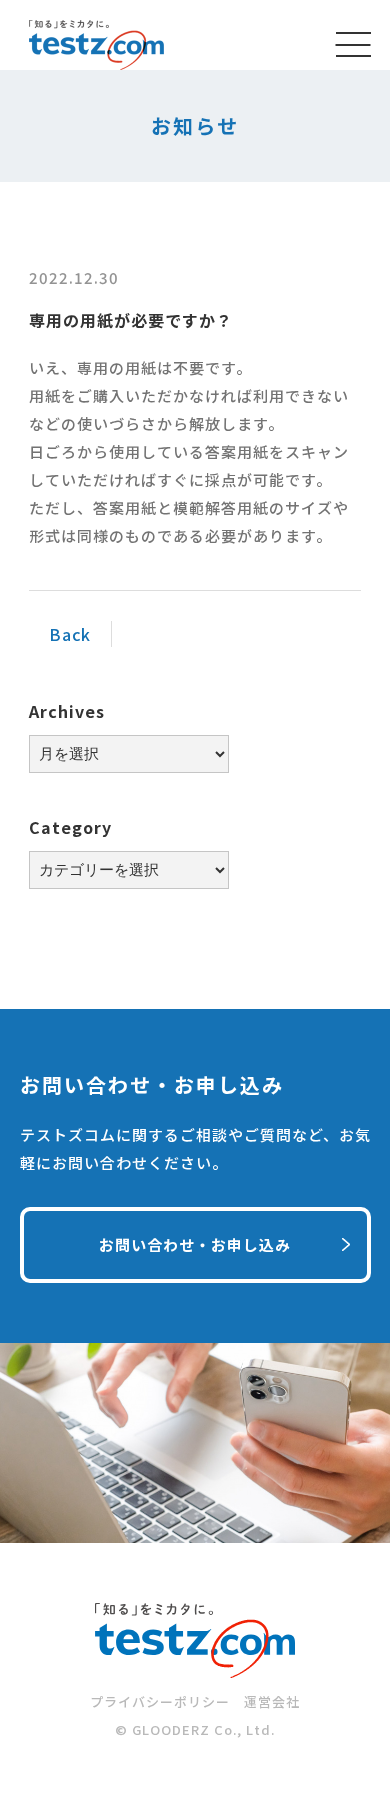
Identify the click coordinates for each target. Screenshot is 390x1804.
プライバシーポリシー (160, 1701)
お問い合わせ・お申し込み (195, 1244)
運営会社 (272, 1701)
